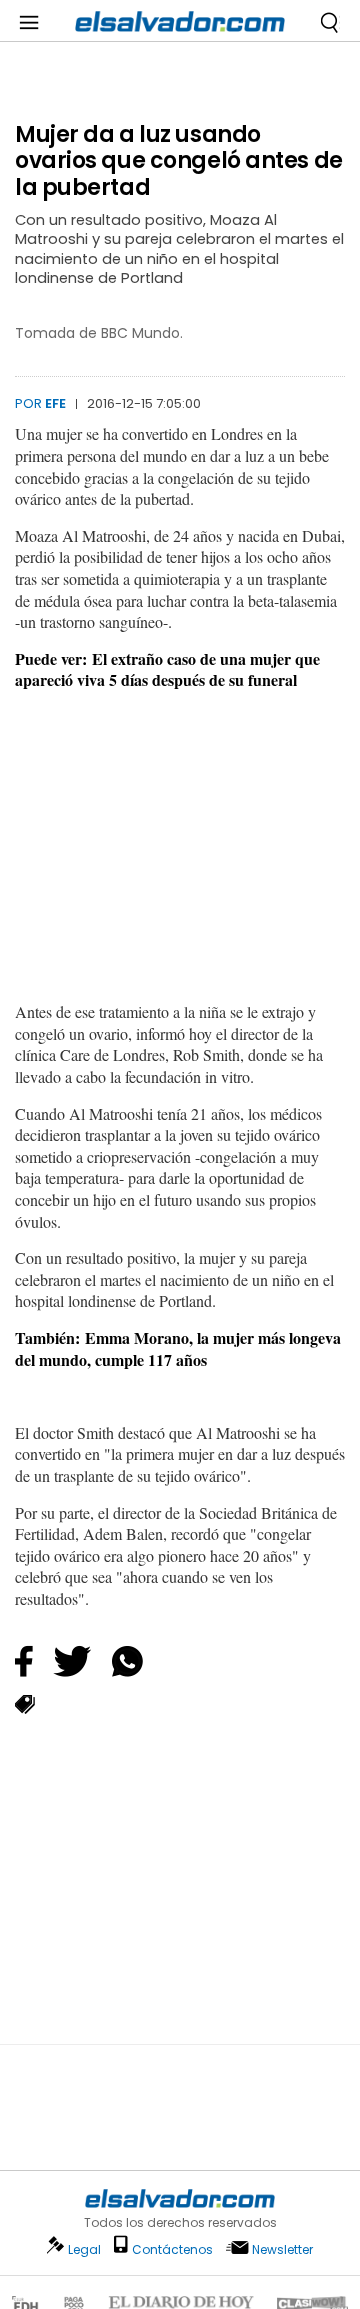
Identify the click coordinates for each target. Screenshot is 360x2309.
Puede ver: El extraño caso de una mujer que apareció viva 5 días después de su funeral (167, 669)
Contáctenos (172, 2249)
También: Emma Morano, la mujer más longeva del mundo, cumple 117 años (178, 1348)
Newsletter (282, 2249)
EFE (55, 403)
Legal (84, 2249)
